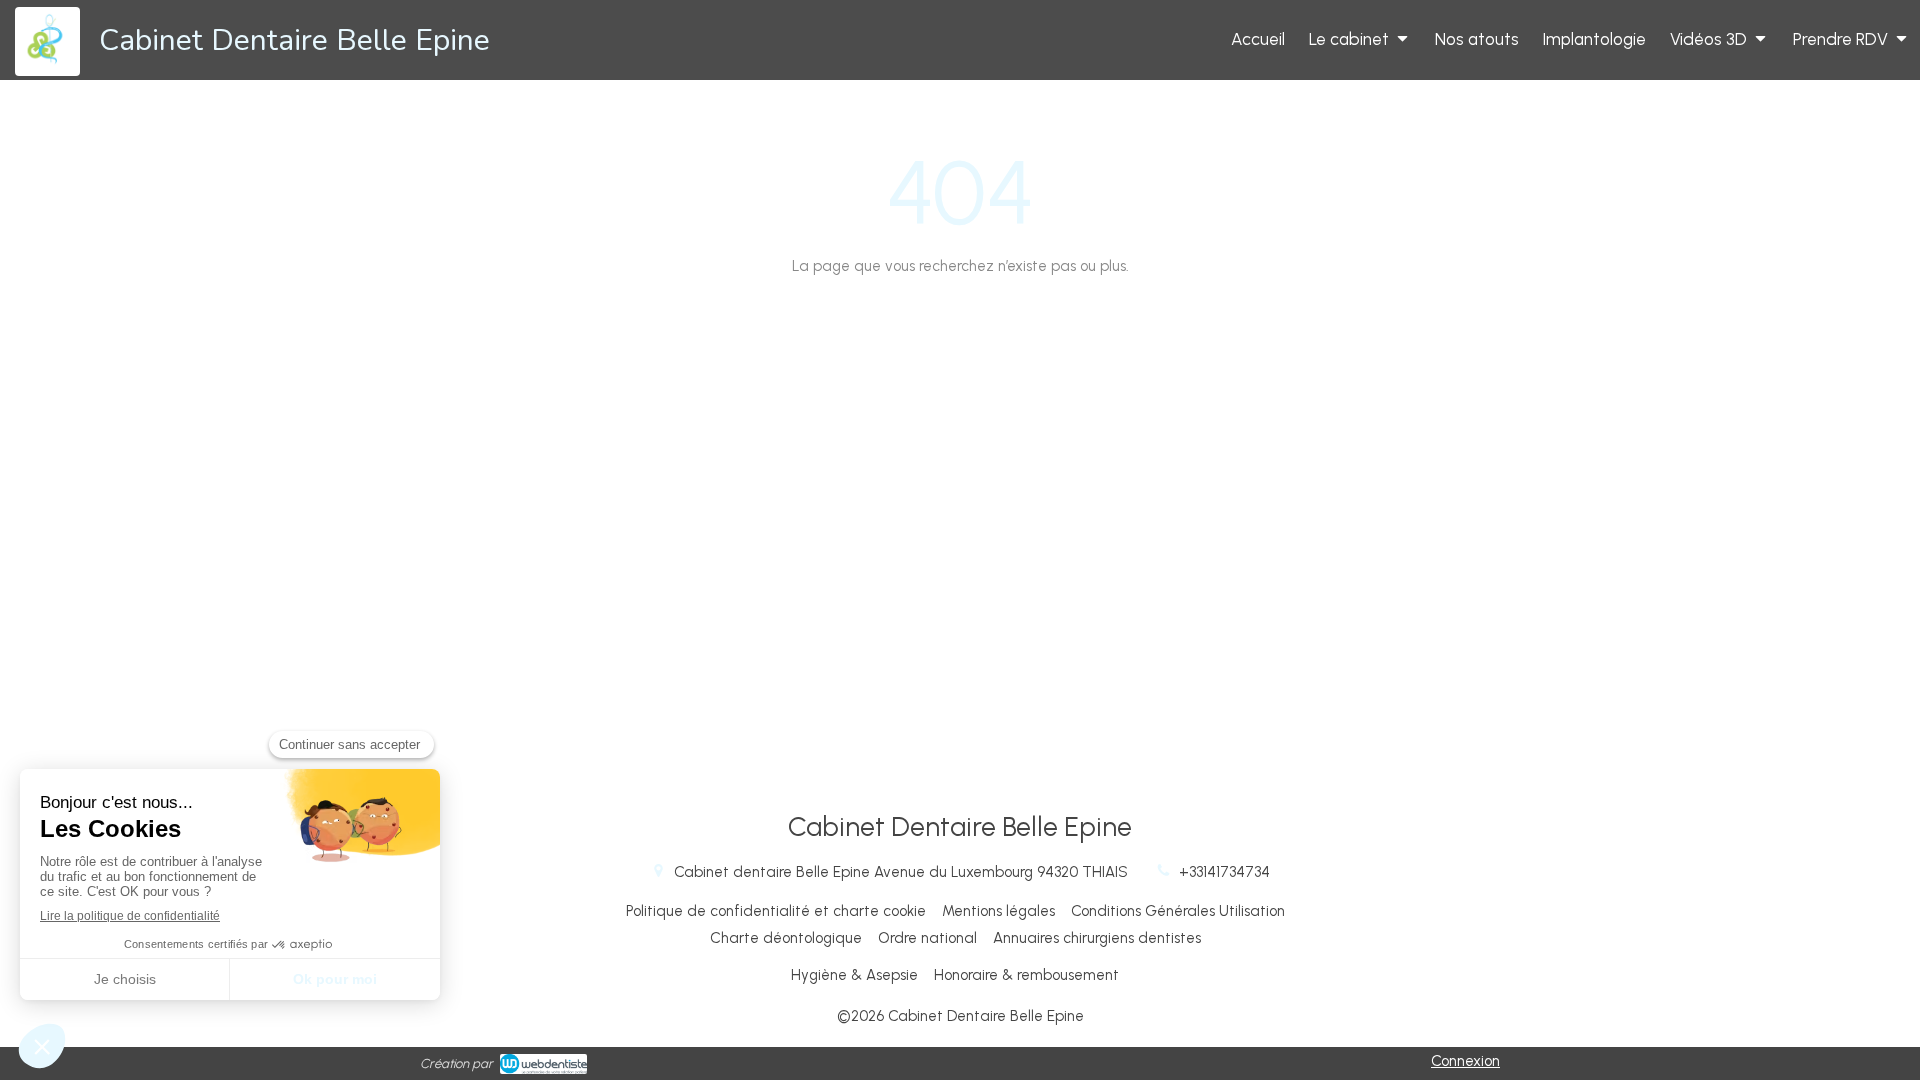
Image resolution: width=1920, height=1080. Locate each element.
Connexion (1465, 1061)
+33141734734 (1224, 872)
